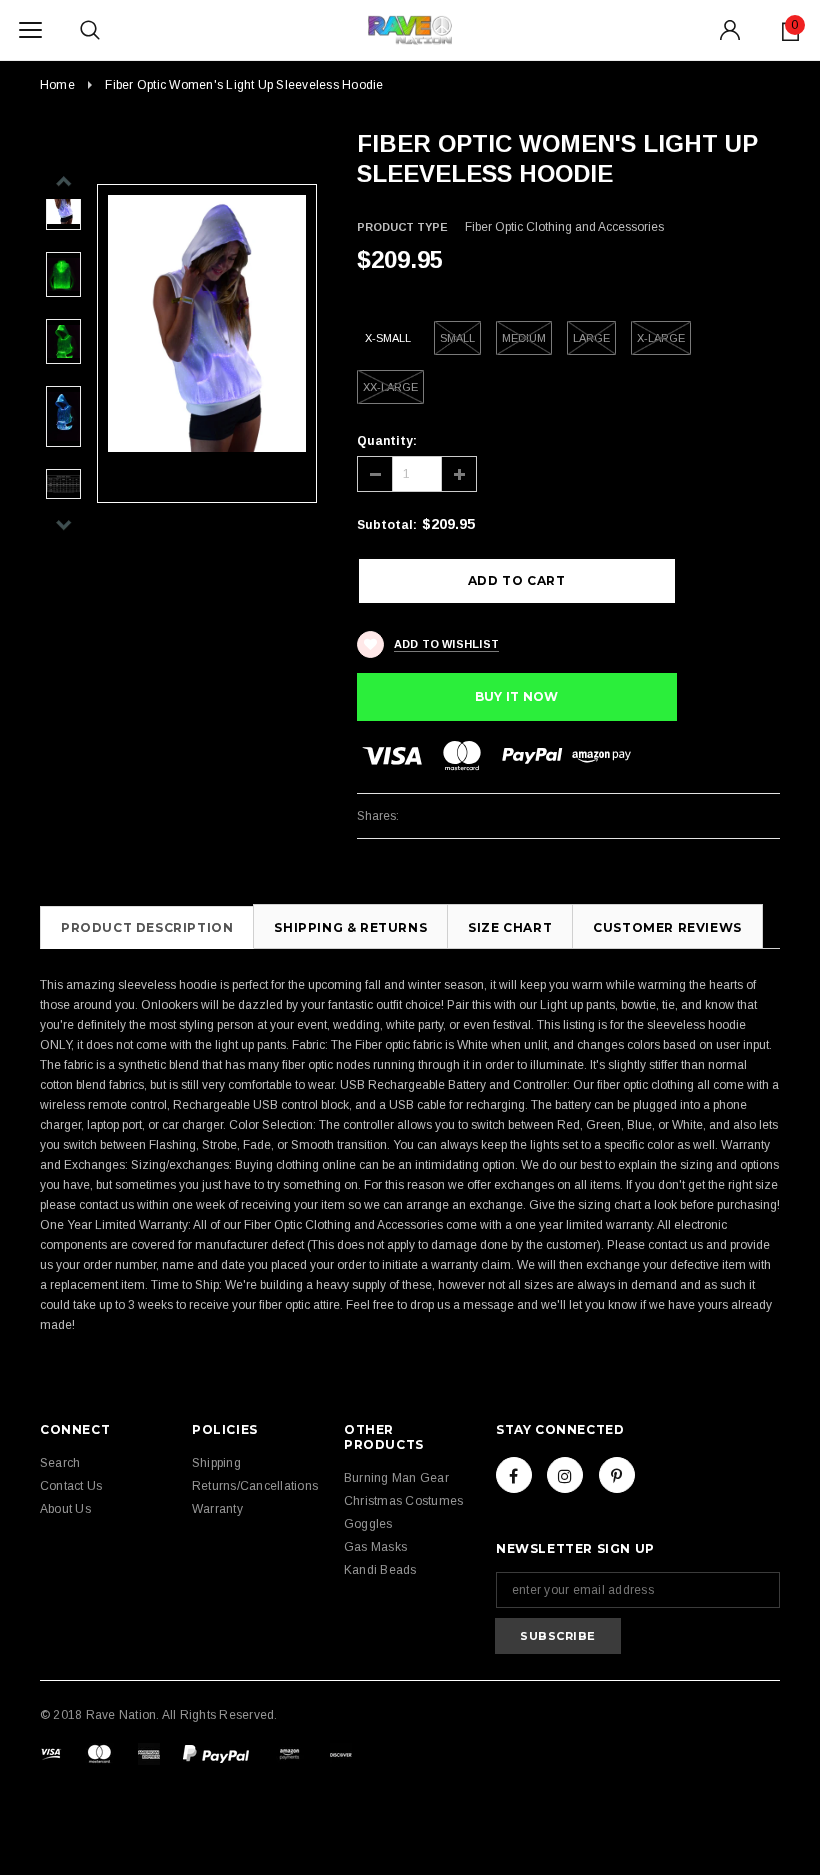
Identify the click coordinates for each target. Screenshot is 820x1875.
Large (591, 338)
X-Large (661, 338)
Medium (524, 338)
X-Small (388, 338)
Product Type (402, 227)
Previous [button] (63, 181)
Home (57, 85)
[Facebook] (514, 1475)
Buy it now (516, 696)
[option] (207, 323)
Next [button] (63, 524)
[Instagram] (565, 1475)
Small (457, 338)
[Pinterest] (617, 1475)
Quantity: (387, 441)
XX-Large (390, 387)
